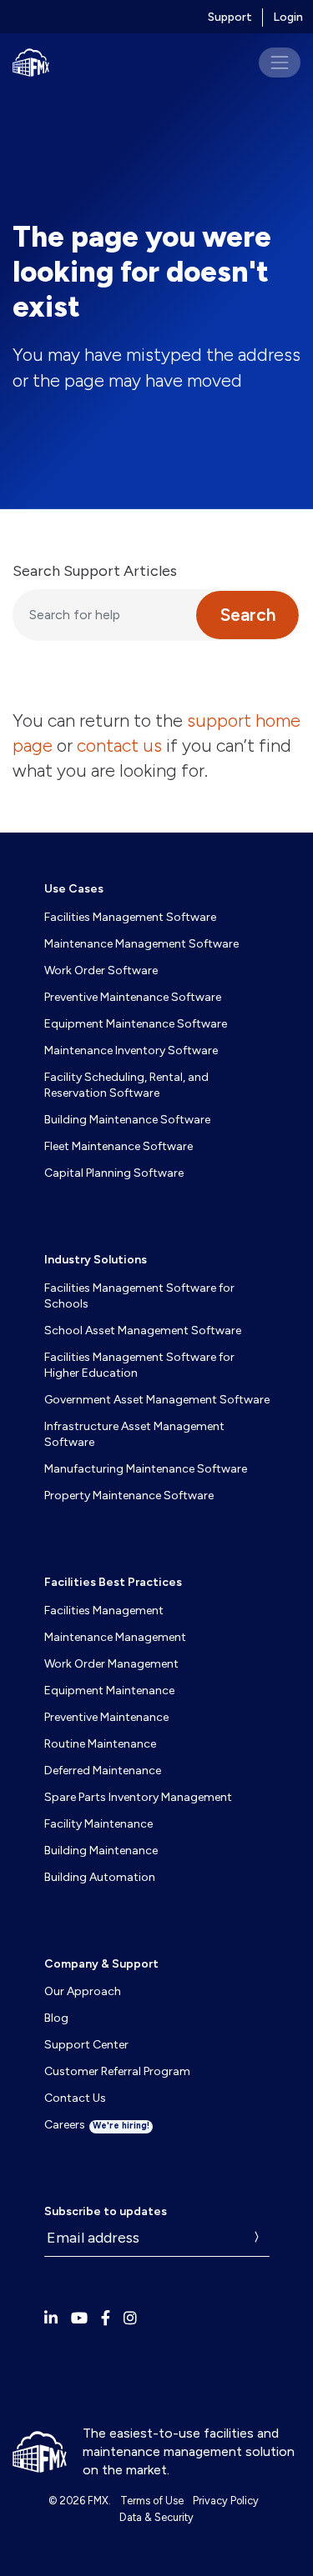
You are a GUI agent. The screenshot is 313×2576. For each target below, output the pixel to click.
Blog (56, 2018)
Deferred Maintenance (103, 1771)
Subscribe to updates (106, 2212)
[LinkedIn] (51, 2318)
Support (230, 17)
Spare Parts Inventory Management (138, 1797)
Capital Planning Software (114, 1173)
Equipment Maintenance (109, 1691)
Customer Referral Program (117, 2071)
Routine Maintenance (100, 1744)
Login (288, 17)
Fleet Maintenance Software (119, 1146)
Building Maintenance (101, 1851)
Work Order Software (101, 970)
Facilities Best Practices (113, 1582)
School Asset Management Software (143, 1331)
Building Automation (100, 1877)
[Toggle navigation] (280, 63)
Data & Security (156, 2517)
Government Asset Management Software (157, 1400)
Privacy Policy (226, 2501)
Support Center (86, 2045)
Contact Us (75, 2098)
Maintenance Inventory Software (131, 1050)
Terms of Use (152, 2501)
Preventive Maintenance (106, 1717)
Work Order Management (111, 1664)
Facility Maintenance (98, 1824)
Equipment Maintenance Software (136, 1024)
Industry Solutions (96, 1260)
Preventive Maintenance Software (133, 997)
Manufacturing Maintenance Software (146, 1469)
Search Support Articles (95, 571)
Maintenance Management (115, 1637)
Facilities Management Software (130, 917)
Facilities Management (104, 1611)
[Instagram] (130, 2318)
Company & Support (101, 1964)
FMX (98, 2501)
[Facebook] (106, 2318)
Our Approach (83, 1991)
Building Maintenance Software (127, 1120)
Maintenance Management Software (141, 944)
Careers (97, 2125)
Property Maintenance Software (129, 1496)
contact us (119, 745)
